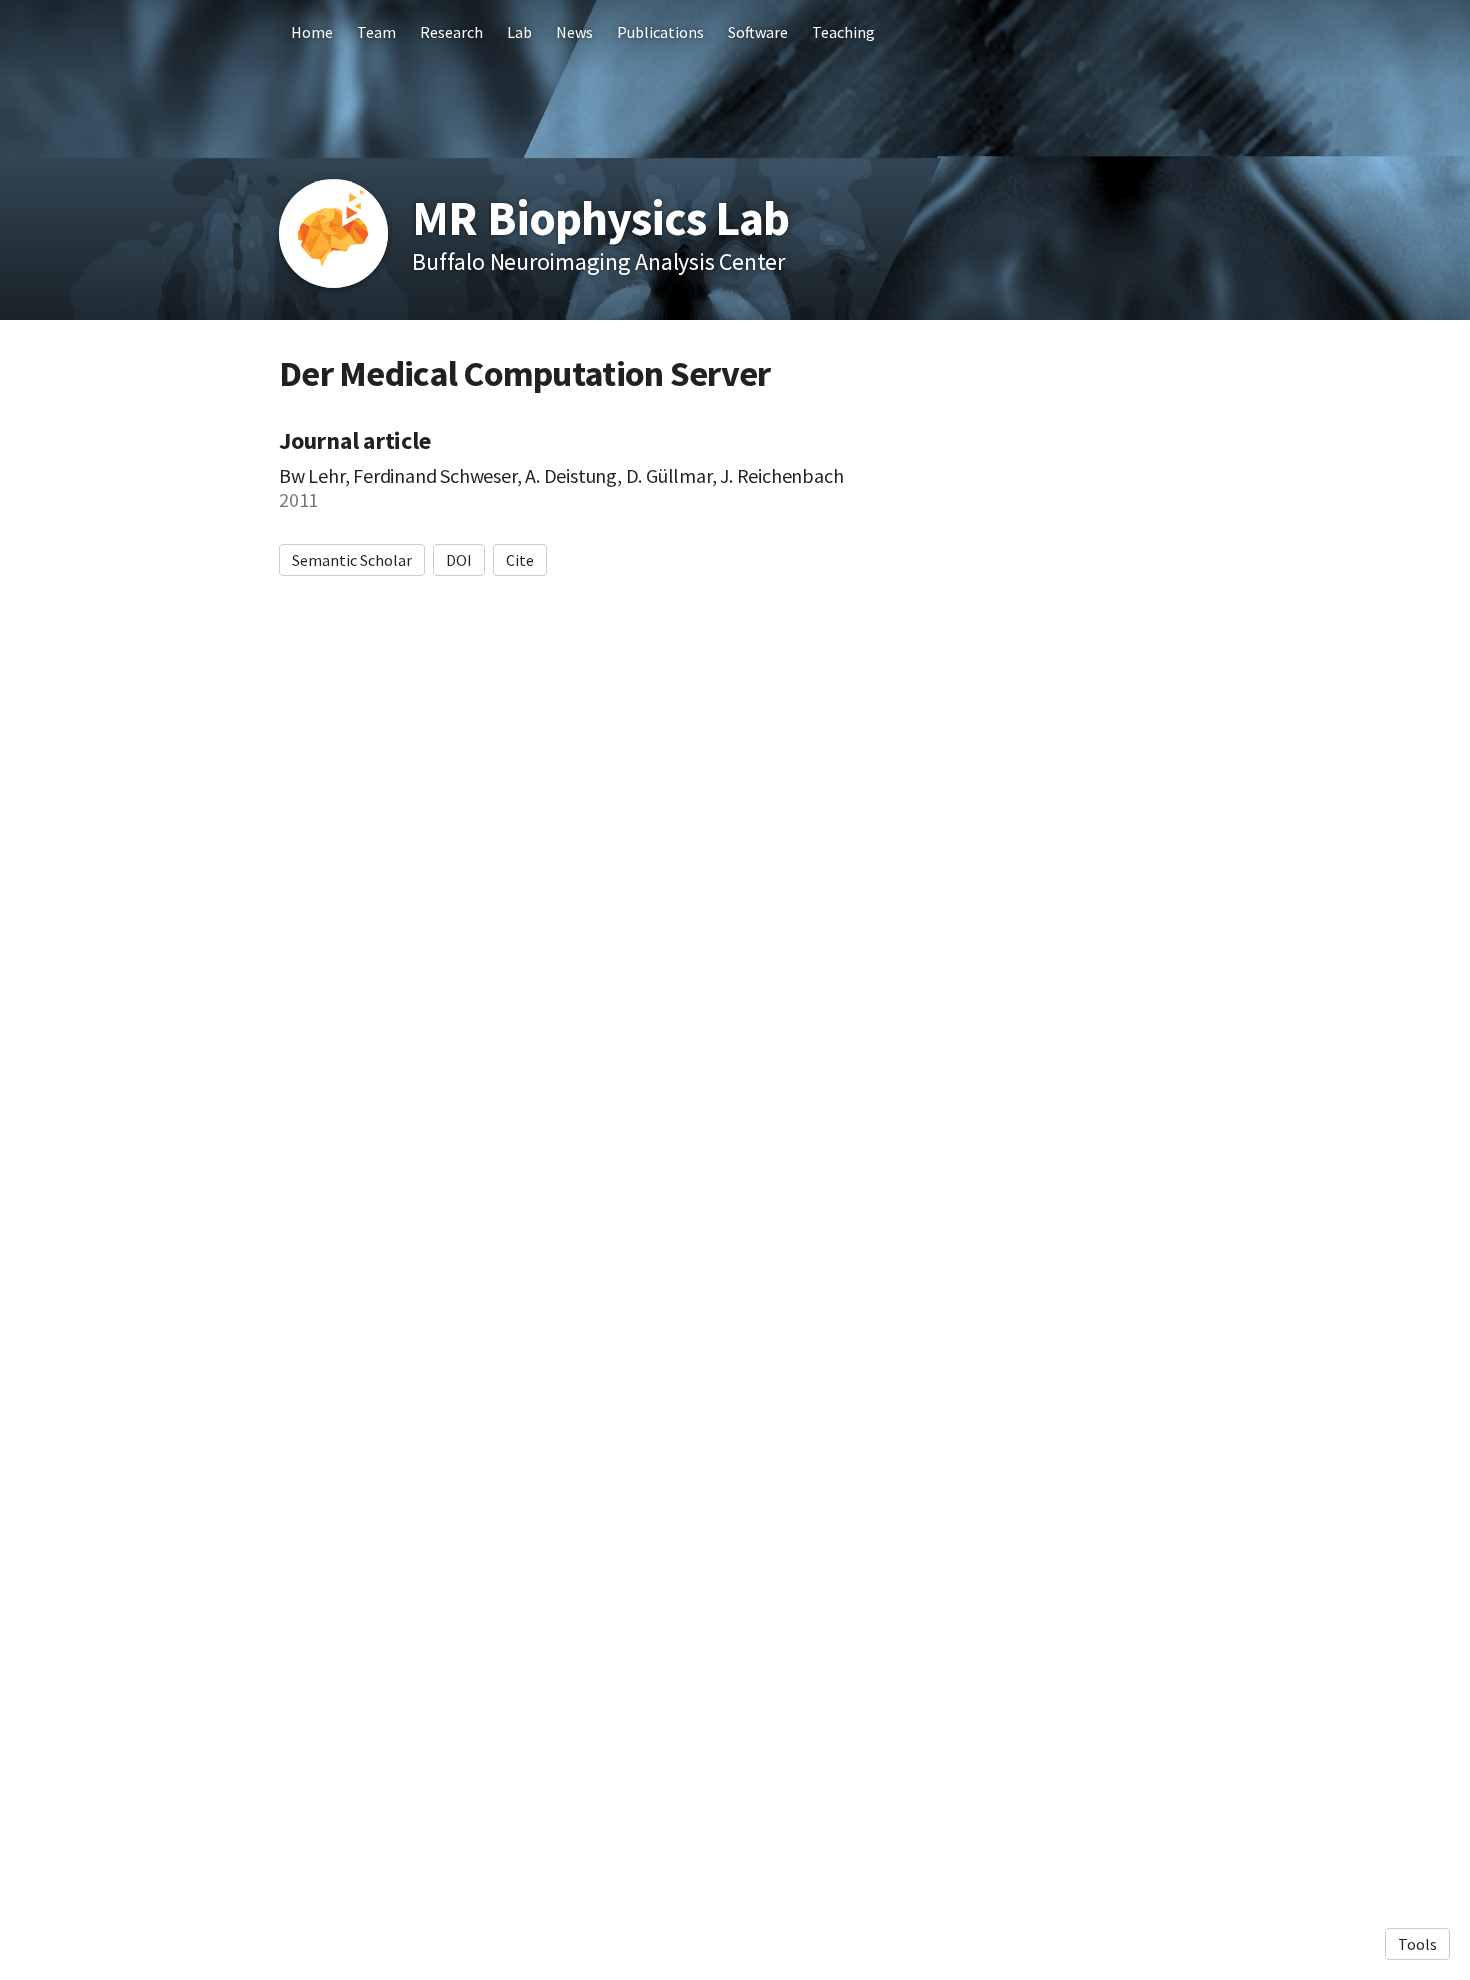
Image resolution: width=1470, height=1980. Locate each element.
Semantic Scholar (352, 560)
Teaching (843, 32)
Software (758, 32)
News (574, 32)
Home (312, 32)
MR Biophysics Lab (600, 218)
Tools (1417, 1944)
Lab (519, 32)
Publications (660, 32)
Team (376, 32)
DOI (459, 560)
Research (451, 32)
